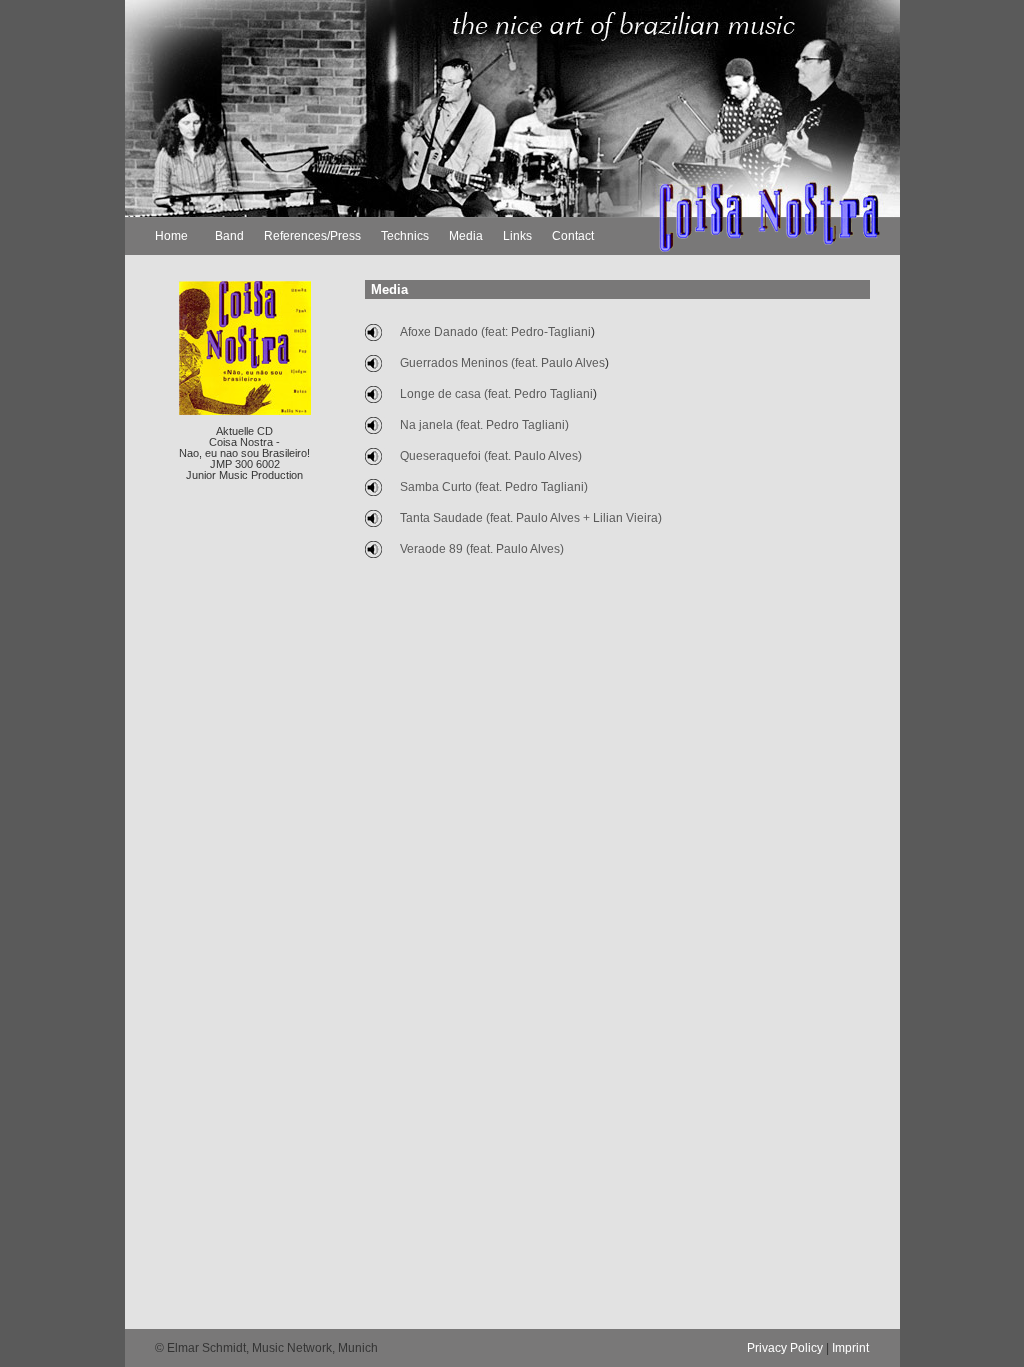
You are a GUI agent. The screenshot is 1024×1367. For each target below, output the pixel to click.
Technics (405, 236)
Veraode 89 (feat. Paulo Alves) (482, 549)
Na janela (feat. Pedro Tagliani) (484, 425)
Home (171, 236)
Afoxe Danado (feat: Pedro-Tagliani (495, 332)
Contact (573, 236)
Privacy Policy (785, 1348)
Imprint (850, 1348)
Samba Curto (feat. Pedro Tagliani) (494, 487)
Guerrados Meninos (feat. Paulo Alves (502, 363)
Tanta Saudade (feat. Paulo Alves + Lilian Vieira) (531, 518)
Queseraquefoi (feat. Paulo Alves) (491, 456)
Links (517, 236)
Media (466, 236)
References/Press (312, 236)
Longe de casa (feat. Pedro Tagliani (496, 394)
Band (229, 236)
